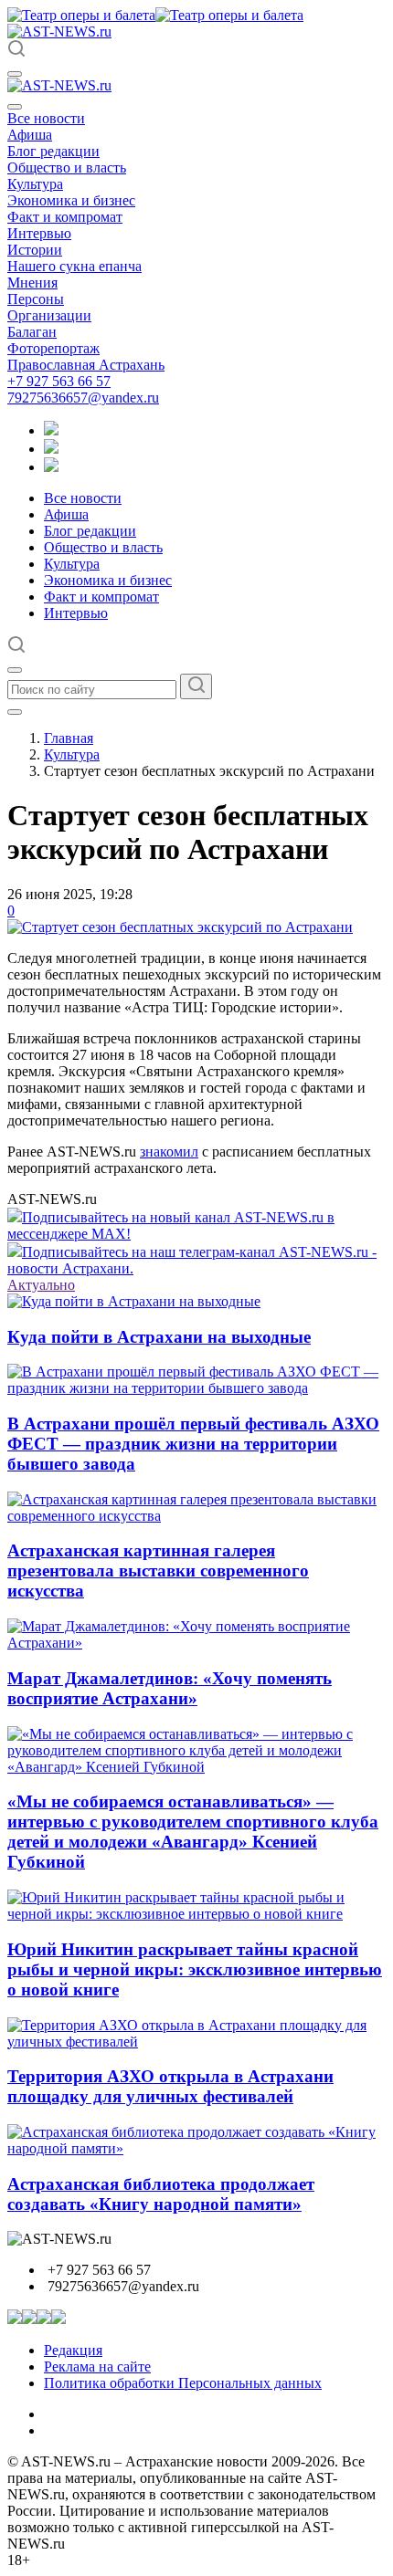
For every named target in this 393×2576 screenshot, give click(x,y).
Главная (69, 738)
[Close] (15, 107)
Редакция (73, 2350)
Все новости (46, 118)
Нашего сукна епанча (74, 266)
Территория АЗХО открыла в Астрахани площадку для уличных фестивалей (170, 2086)
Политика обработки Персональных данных (183, 2383)
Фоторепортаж (53, 348)
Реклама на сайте (97, 2367)
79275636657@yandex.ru (83, 398)
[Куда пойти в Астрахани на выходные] (134, 1301)
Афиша (30, 135)
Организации (49, 315)
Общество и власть (67, 168)
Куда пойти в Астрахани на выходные (159, 1337)
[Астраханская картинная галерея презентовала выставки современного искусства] (196, 1516)
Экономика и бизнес (71, 200)
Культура (35, 184)
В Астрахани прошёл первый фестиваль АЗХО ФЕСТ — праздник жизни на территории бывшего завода (193, 1444)
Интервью (39, 233)
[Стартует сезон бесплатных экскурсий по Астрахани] (180, 927)
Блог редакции (53, 151)
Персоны (36, 299)
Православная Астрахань (86, 365)
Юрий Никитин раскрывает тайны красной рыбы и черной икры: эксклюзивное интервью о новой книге (195, 1969)
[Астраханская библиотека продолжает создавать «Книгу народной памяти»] (196, 2148)
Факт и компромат (65, 217)
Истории (35, 250)
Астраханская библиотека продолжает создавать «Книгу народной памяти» (161, 2194)
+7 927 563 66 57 (59, 381)
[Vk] (51, 467)
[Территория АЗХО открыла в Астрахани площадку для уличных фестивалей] (196, 2042)
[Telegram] (51, 430)
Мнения (32, 283)
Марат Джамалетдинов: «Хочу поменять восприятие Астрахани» (170, 1688)
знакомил (169, 1152)
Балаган (32, 332)
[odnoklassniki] (51, 449)
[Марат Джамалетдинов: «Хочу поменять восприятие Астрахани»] (196, 1643)
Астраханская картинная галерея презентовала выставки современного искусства (158, 1571)
